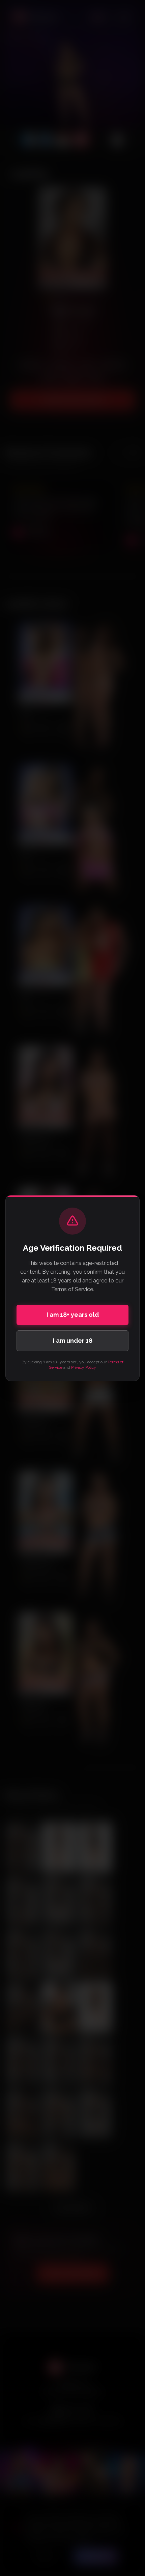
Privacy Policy (84, 1367)
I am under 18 (73, 1341)
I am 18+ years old (73, 1315)
